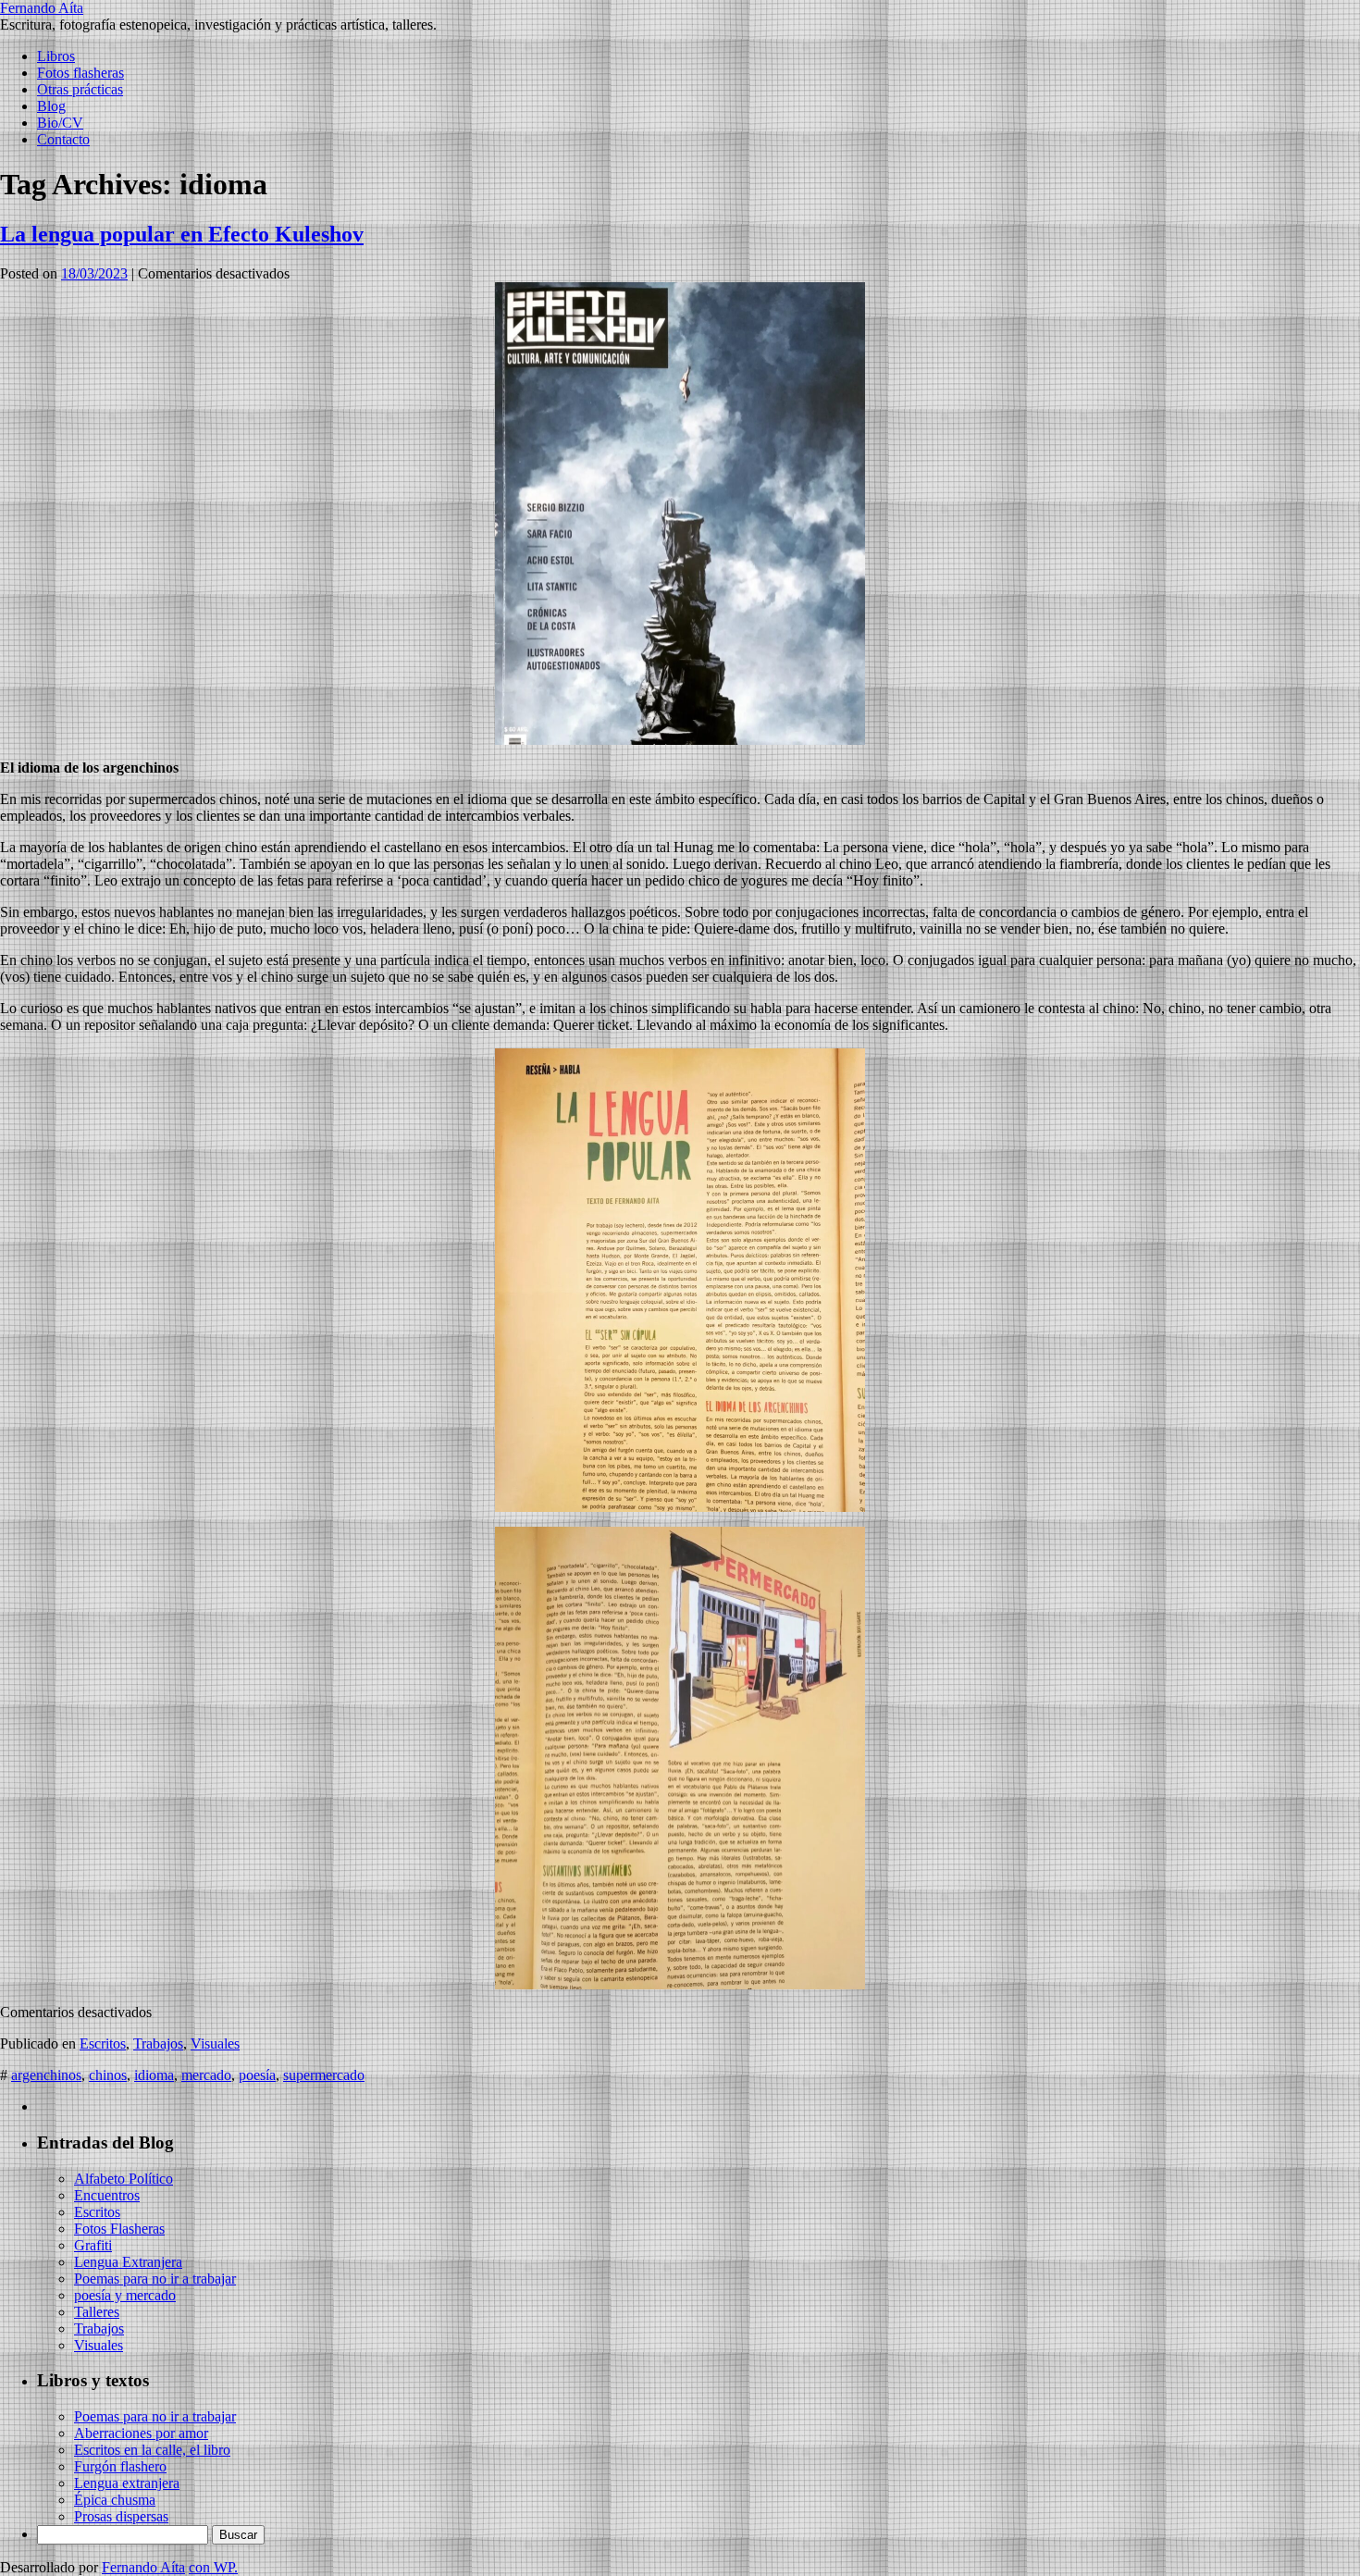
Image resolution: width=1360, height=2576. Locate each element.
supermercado (324, 2075)
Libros (56, 56)
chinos (108, 2075)
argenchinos (46, 2075)
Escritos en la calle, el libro (152, 2450)
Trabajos (158, 2043)
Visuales (215, 2043)
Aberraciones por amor (141, 2433)
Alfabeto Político (124, 2179)
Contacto (63, 139)
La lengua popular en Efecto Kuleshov (182, 234)
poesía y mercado (125, 2295)
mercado (206, 2075)
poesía (257, 2075)
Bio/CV (60, 123)
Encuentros (107, 2195)
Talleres (97, 2312)
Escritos (103, 2043)
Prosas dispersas (121, 2516)
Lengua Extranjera (128, 2262)
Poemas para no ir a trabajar (155, 2279)
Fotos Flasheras (119, 2229)
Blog (51, 106)
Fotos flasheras (80, 73)
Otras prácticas (80, 89)
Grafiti (93, 2245)
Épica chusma (115, 2500)
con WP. (213, 2567)
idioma (154, 2075)
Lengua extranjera (127, 2483)
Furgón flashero (120, 2466)
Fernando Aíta (42, 8)
